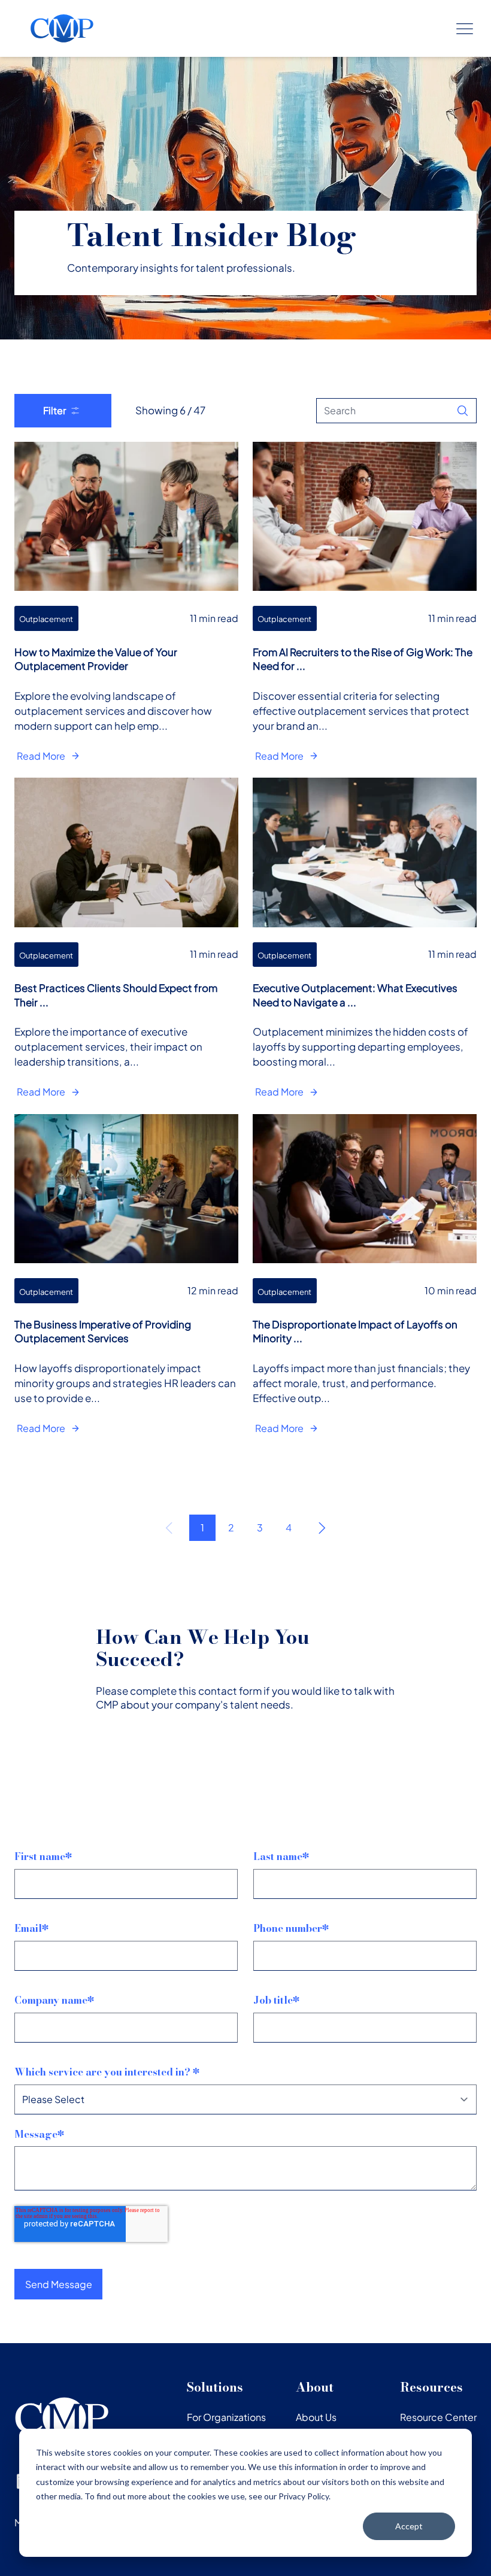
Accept (409, 2526)
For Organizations (226, 2417)
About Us (316, 2417)
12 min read (213, 1290)
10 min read (451, 1290)
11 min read (214, 618)
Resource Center (438, 2417)
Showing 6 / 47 (170, 410)
